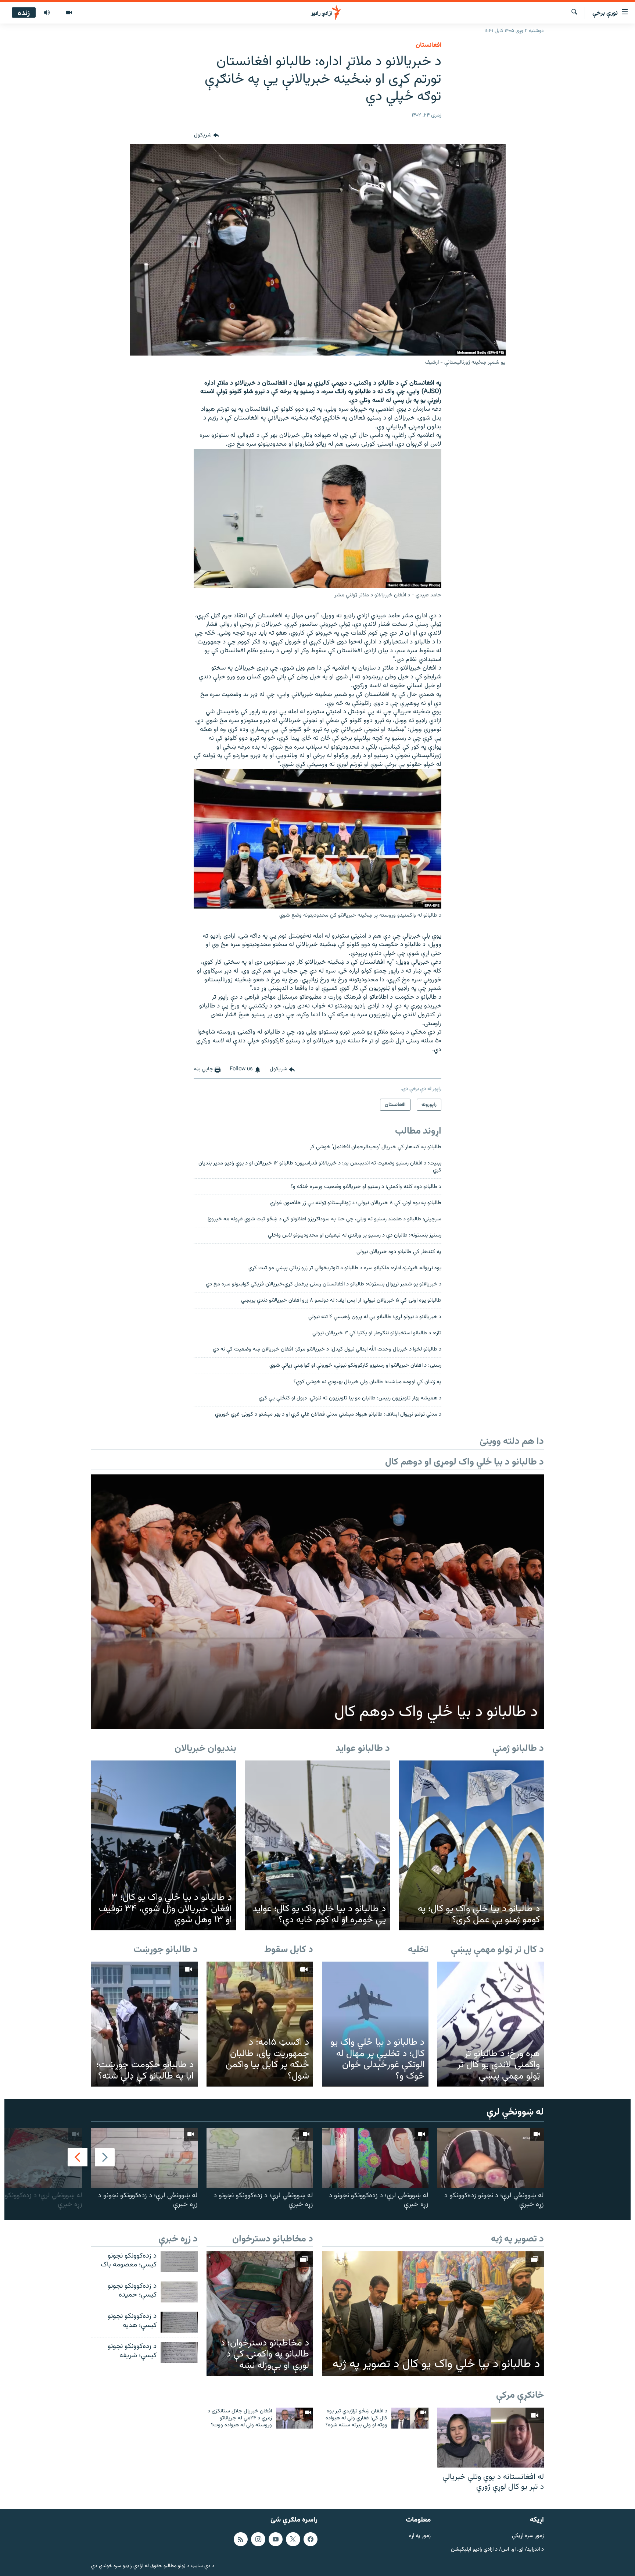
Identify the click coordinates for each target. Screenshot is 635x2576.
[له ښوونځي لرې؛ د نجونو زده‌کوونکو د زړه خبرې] (491, 2158)
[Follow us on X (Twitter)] (293, 2539)
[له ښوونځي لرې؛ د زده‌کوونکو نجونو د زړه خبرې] (375, 2158)
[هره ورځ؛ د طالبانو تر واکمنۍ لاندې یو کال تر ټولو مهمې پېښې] (491, 2024)
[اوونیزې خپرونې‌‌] (47, 13)
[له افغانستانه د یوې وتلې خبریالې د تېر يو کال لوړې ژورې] (491, 2438)
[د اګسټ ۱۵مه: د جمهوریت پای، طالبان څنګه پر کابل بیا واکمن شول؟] (260, 2024)
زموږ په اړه (420, 2536)
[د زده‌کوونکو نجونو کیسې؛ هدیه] (179, 2322)
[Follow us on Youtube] (276, 2539)
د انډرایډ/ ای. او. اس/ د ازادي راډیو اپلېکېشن (497, 2549)
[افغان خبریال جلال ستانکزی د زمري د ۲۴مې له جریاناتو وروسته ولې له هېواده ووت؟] (295, 2418)
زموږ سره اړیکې (528, 2536)
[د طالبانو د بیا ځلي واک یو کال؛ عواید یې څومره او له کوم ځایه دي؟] (318, 1845)
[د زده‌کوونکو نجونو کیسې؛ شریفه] (179, 2352)
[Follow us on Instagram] (258, 2539)
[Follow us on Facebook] (311, 2539)
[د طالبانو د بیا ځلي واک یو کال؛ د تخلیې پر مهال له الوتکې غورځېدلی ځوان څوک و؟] (375, 2024)
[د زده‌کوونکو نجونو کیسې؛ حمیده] (179, 2292)
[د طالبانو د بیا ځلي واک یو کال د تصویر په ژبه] (433, 2314)
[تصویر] (69, 13)
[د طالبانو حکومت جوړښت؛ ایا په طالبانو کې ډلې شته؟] (144, 2024)
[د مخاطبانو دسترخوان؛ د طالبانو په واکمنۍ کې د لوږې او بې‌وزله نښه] (260, 2314)
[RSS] (241, 2539)
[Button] (207, 135)
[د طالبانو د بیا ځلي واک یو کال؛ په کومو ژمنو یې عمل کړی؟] (471, 1845)
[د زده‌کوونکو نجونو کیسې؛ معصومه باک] (179, 2262)
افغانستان (428, 45)
